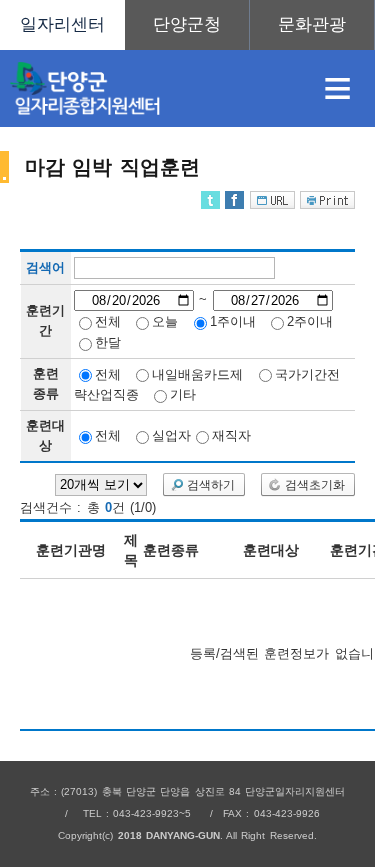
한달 (108, 342)
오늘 (165, 321)
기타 (183, 394)
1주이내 (233, 321)
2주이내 (310, 321)
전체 (108, 321)
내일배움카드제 (197, 373)
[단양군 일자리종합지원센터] (150, 88)
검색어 (45, 268)
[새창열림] (187, 25)
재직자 (231, 435)
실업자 (171, 435)
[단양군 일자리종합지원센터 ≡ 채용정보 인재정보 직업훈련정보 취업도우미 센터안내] (187, 25)
